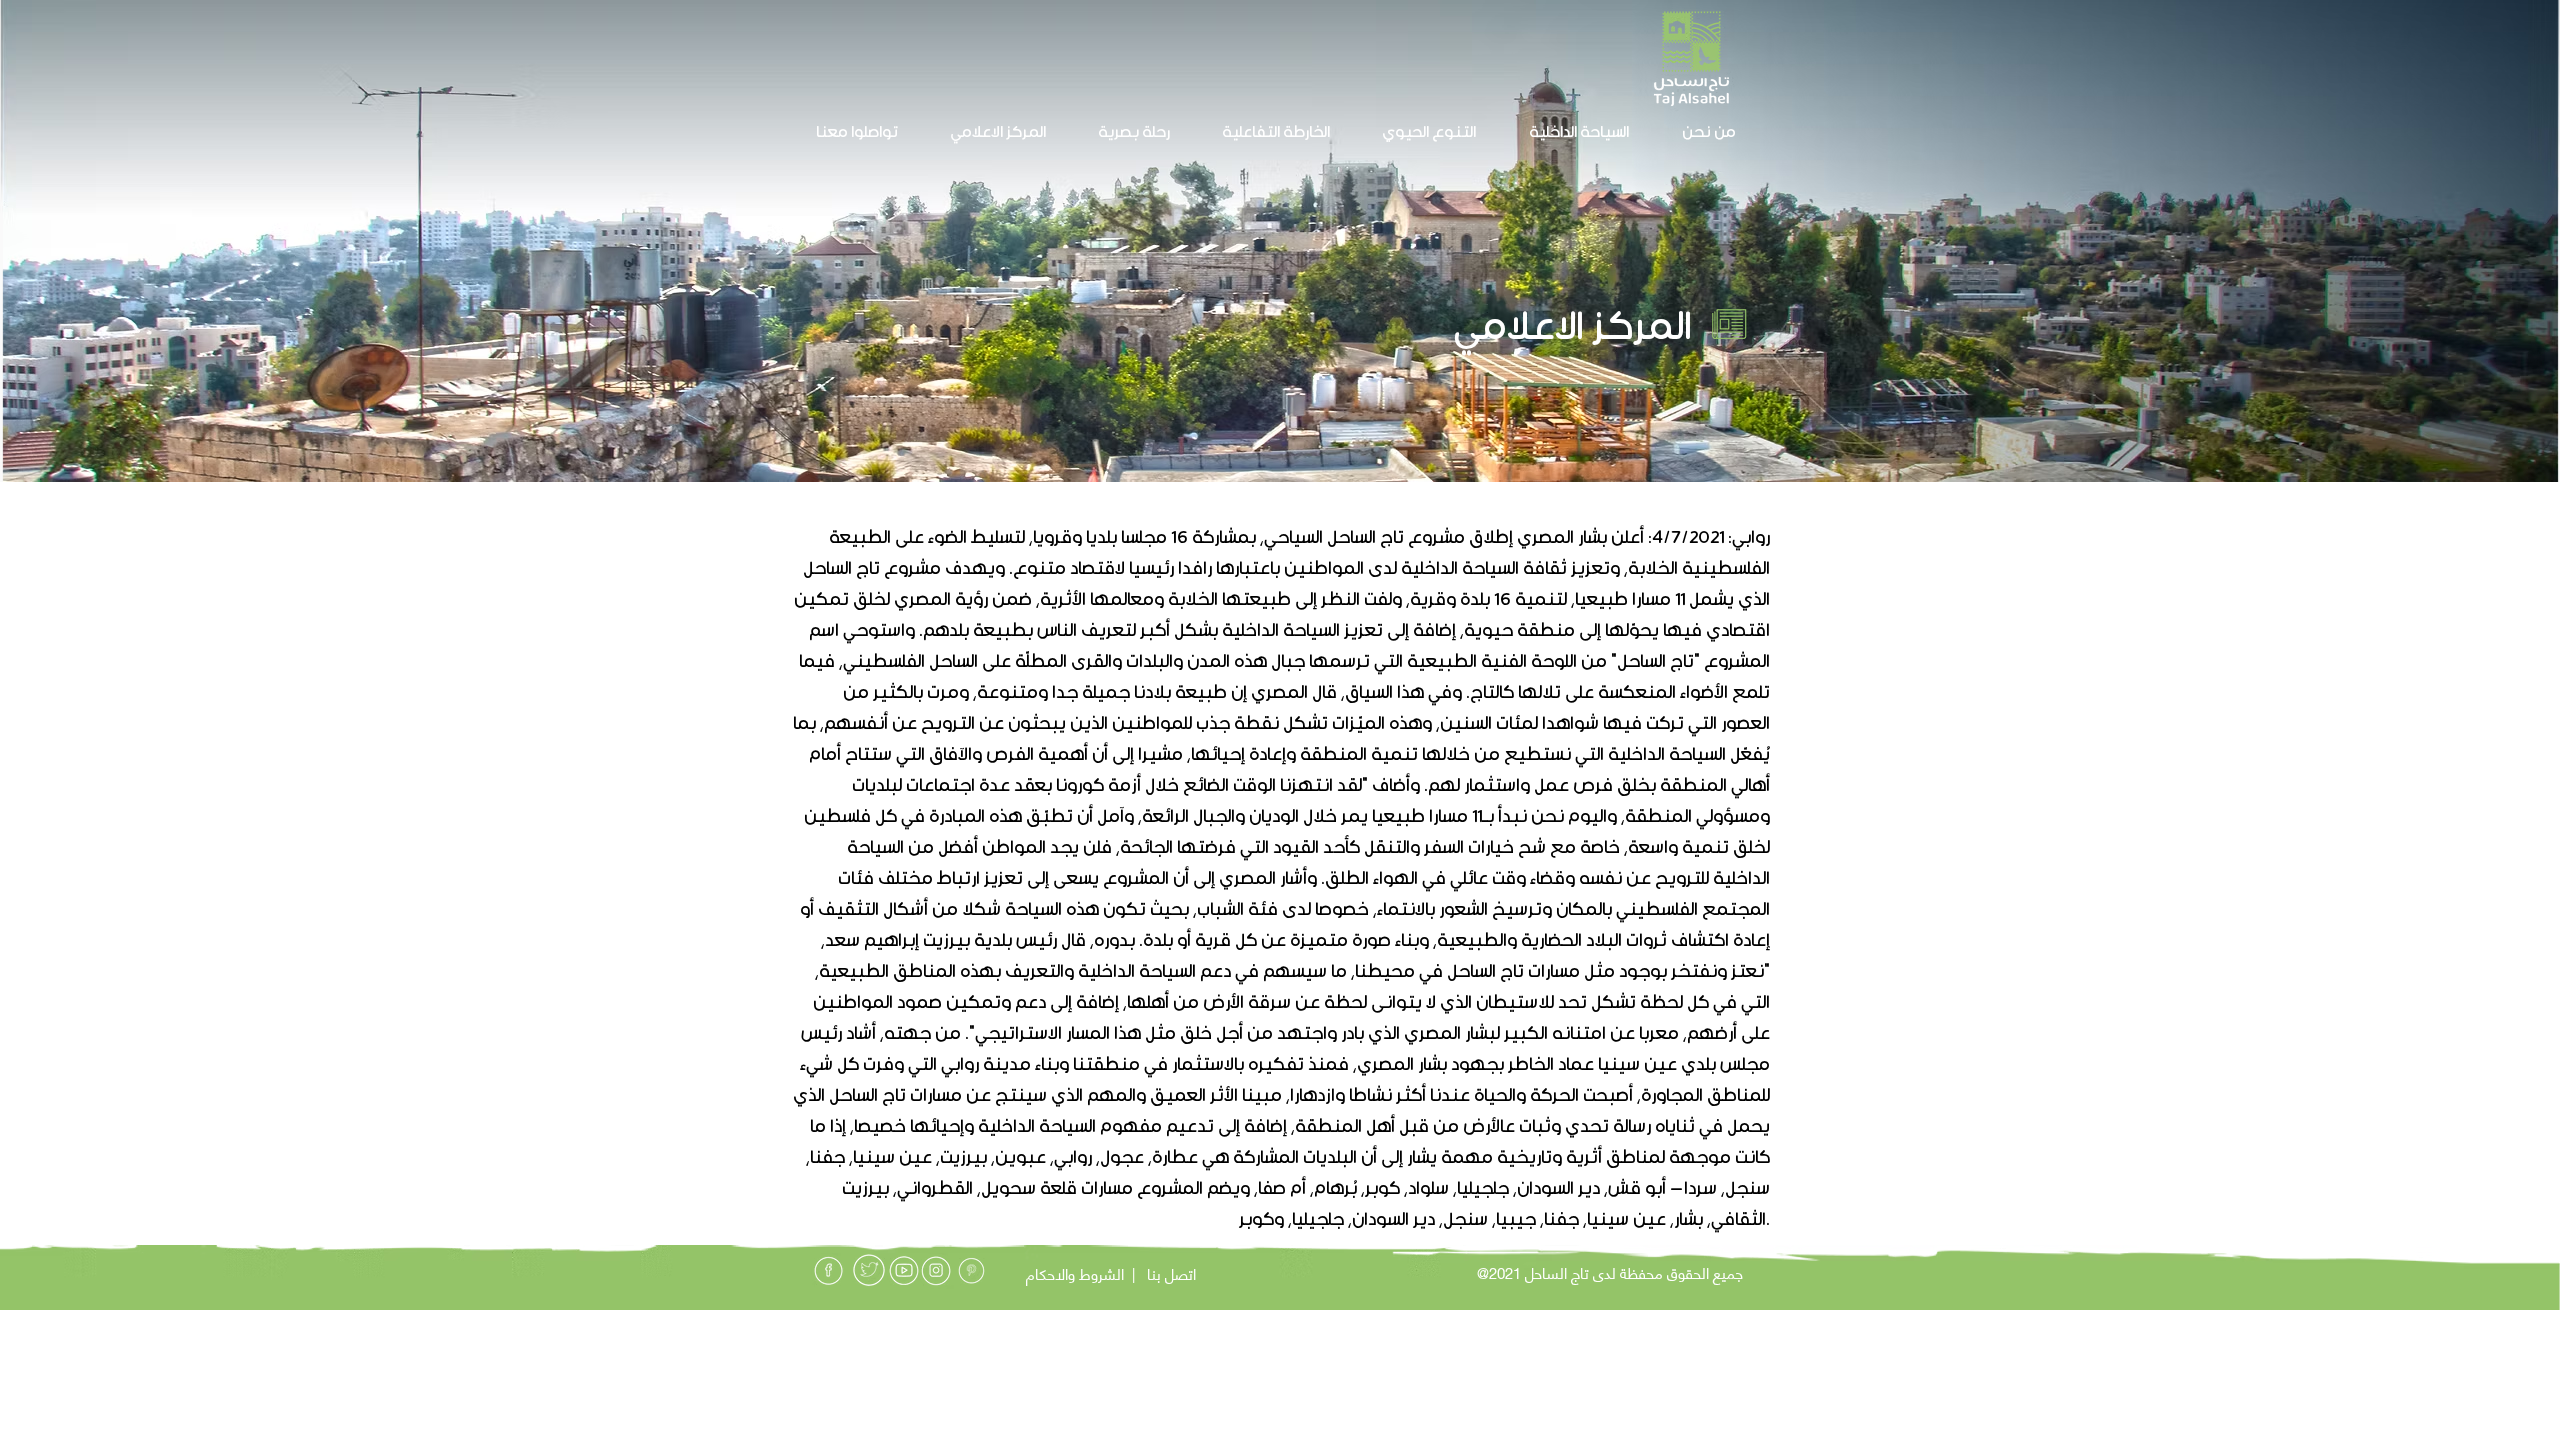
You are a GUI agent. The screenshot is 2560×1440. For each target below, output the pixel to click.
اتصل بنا (1171, 1273)
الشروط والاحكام (1075, 1273)
